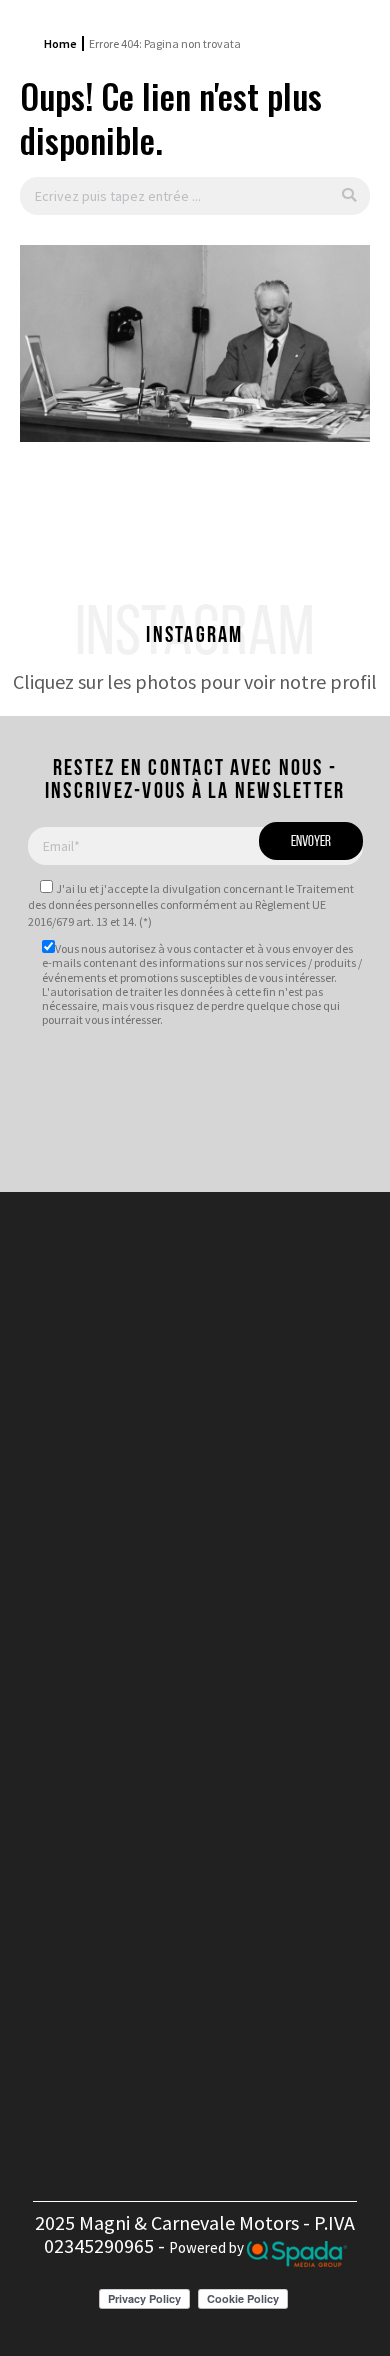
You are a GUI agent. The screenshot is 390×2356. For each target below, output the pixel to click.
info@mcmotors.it (223, 1670)
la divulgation (185, 888)
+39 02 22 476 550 (212, 1593)
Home (60, 43)
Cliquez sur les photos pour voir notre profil (195, 681)
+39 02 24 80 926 (212, 1615)
